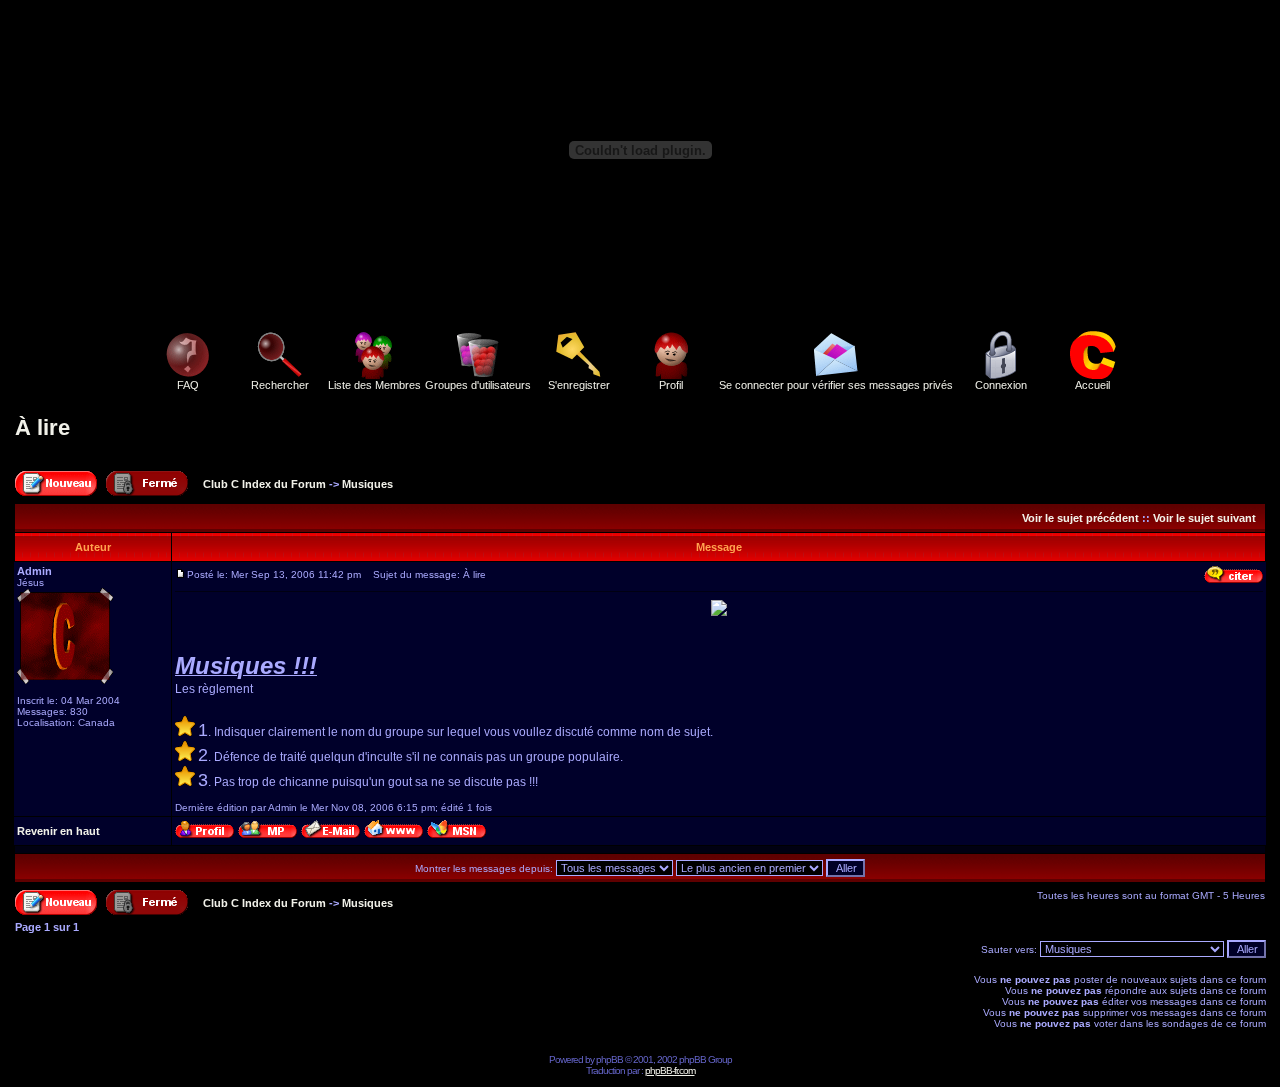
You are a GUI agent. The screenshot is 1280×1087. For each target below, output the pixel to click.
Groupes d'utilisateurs (478, 385)
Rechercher (280, 385)
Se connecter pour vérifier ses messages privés (836, 385)
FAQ (188, 385)
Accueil (1092, 385)
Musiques (367, 484)
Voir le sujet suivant (1204, 518)
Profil (671, 385)
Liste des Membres (374, 385)
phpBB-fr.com (670, 1070)
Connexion (1001, 385)
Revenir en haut (58, 831)
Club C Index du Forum (264, 484)
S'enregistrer (579, 385)
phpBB (609, 1059)
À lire (42, 427)
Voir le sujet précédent (1080, 518)
